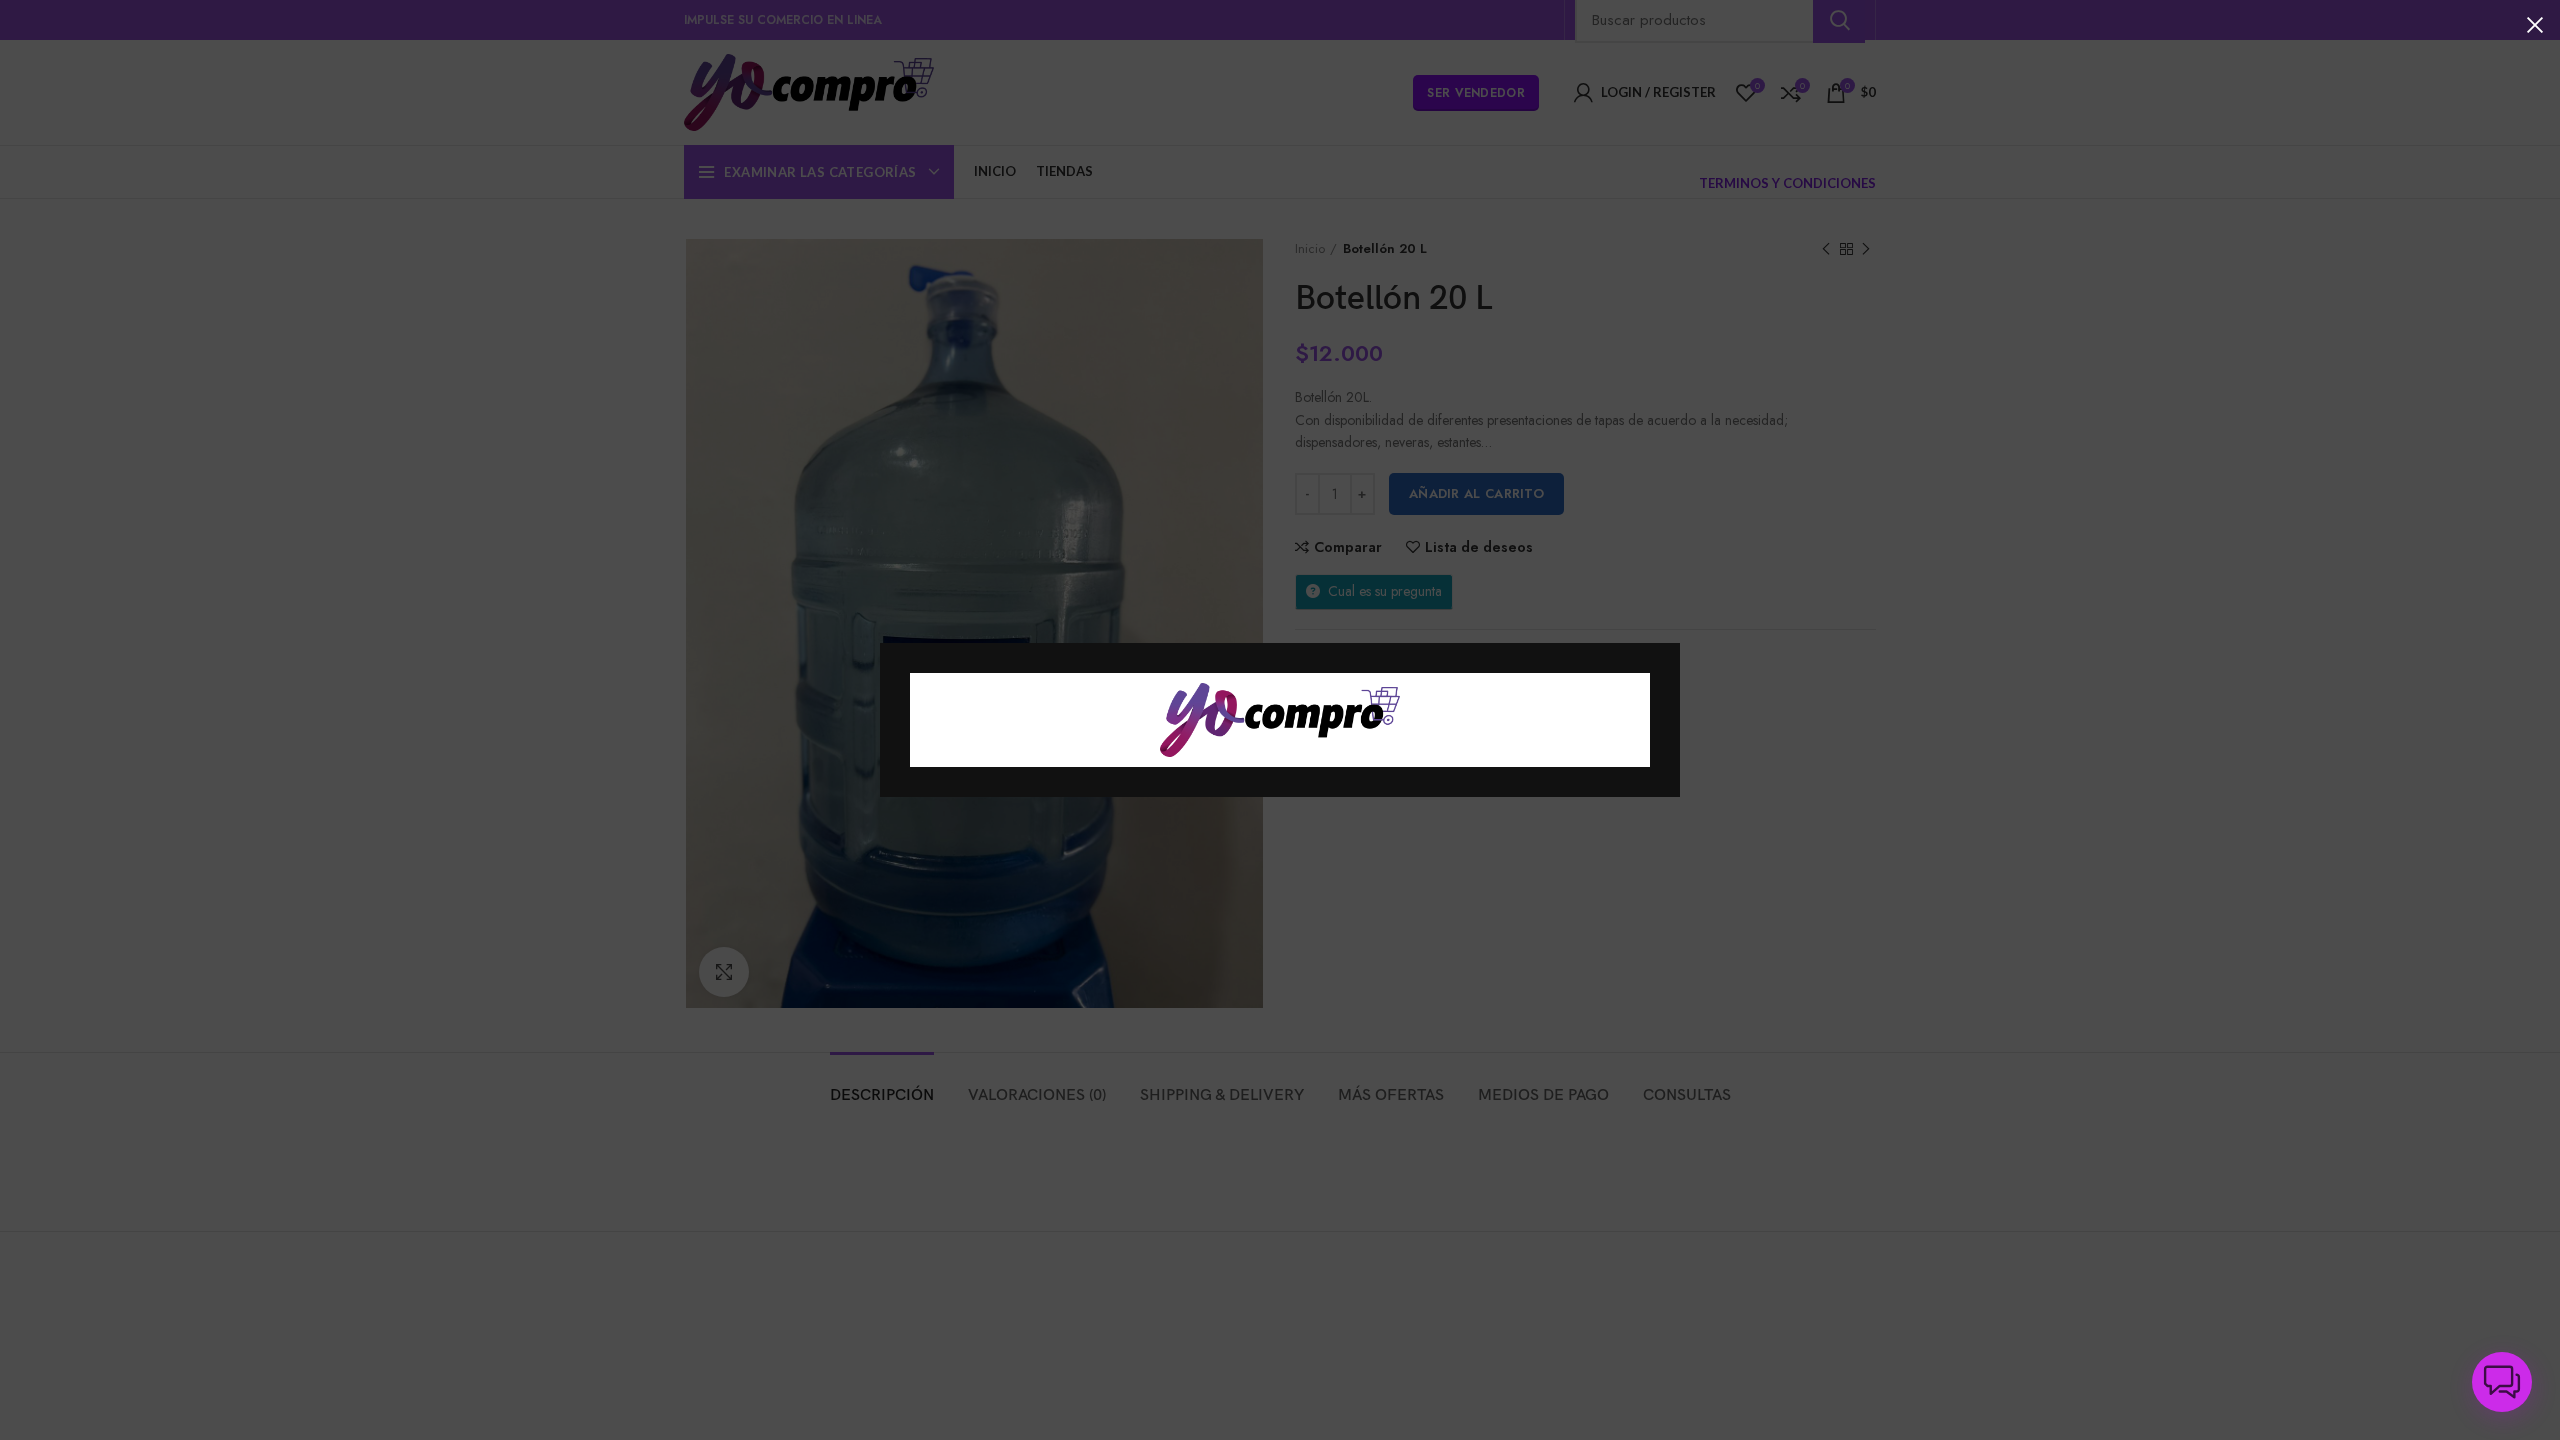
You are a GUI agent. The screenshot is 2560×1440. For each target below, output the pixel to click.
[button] (2502, 1382)
